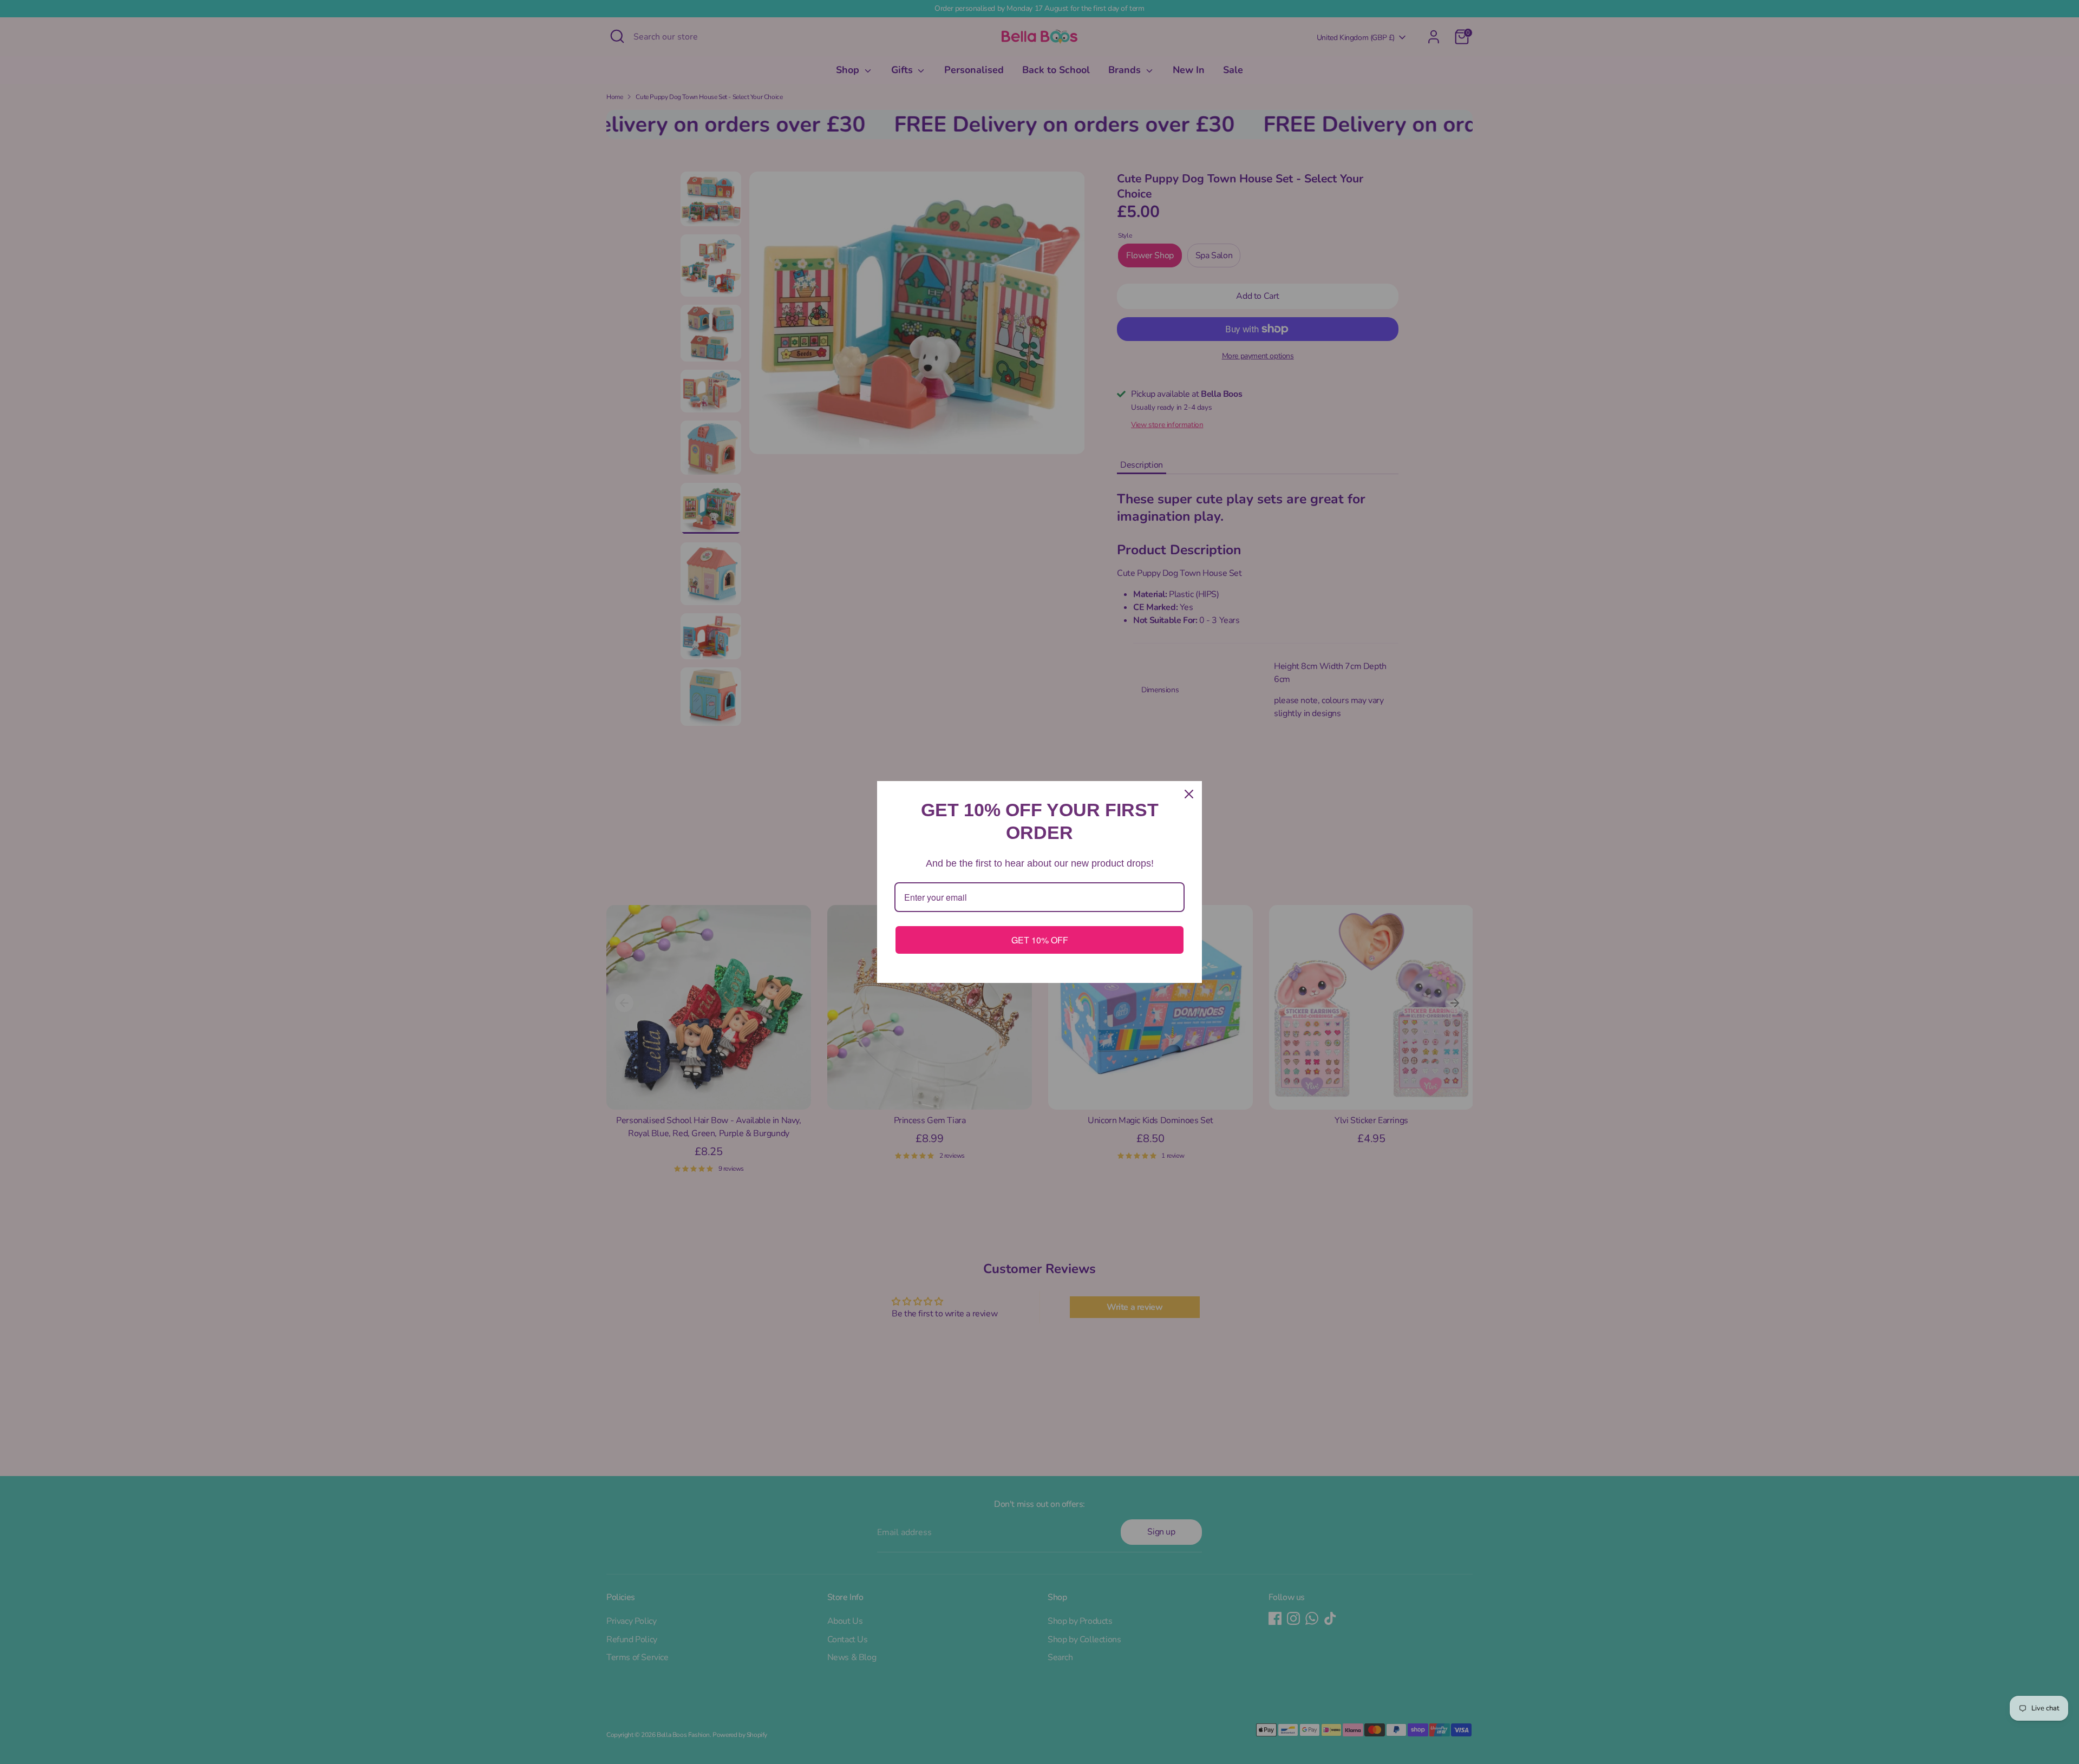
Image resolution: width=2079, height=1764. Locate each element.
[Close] (1189, 794)
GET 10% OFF (1040, 940)
